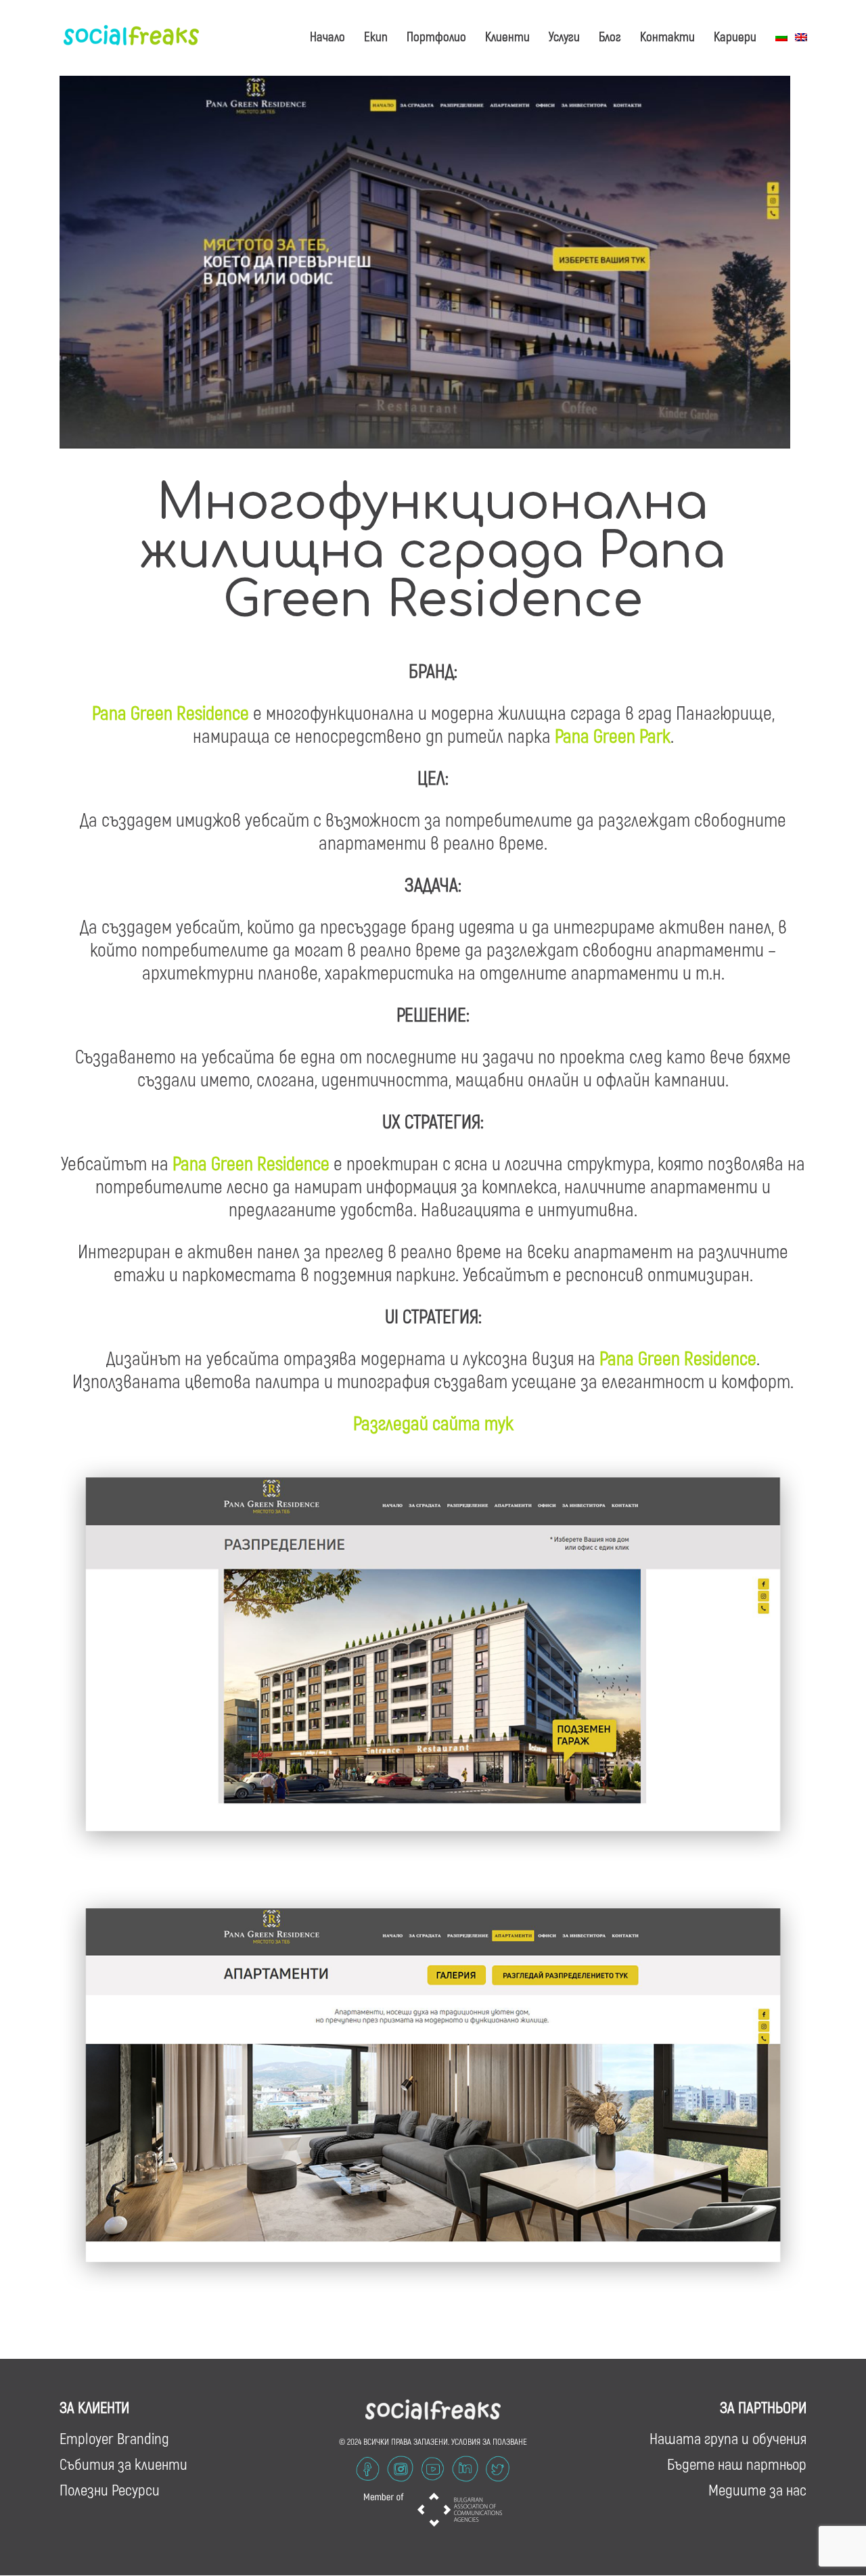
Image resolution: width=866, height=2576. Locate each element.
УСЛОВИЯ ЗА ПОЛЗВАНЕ (489, 2441)
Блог (610, 36)
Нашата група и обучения (728, 2438)
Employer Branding (114, 2438)
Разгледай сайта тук (433, 1423)
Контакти (667, 36)
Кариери (735, 36)
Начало (327, 36)
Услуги (564, 36)
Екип (376, 36)
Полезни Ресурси (110, 2489)
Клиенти (507, 36)
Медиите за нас (757, 2489)
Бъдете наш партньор (737, 2464)
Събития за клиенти (123, 2464)
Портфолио (436, 36)
